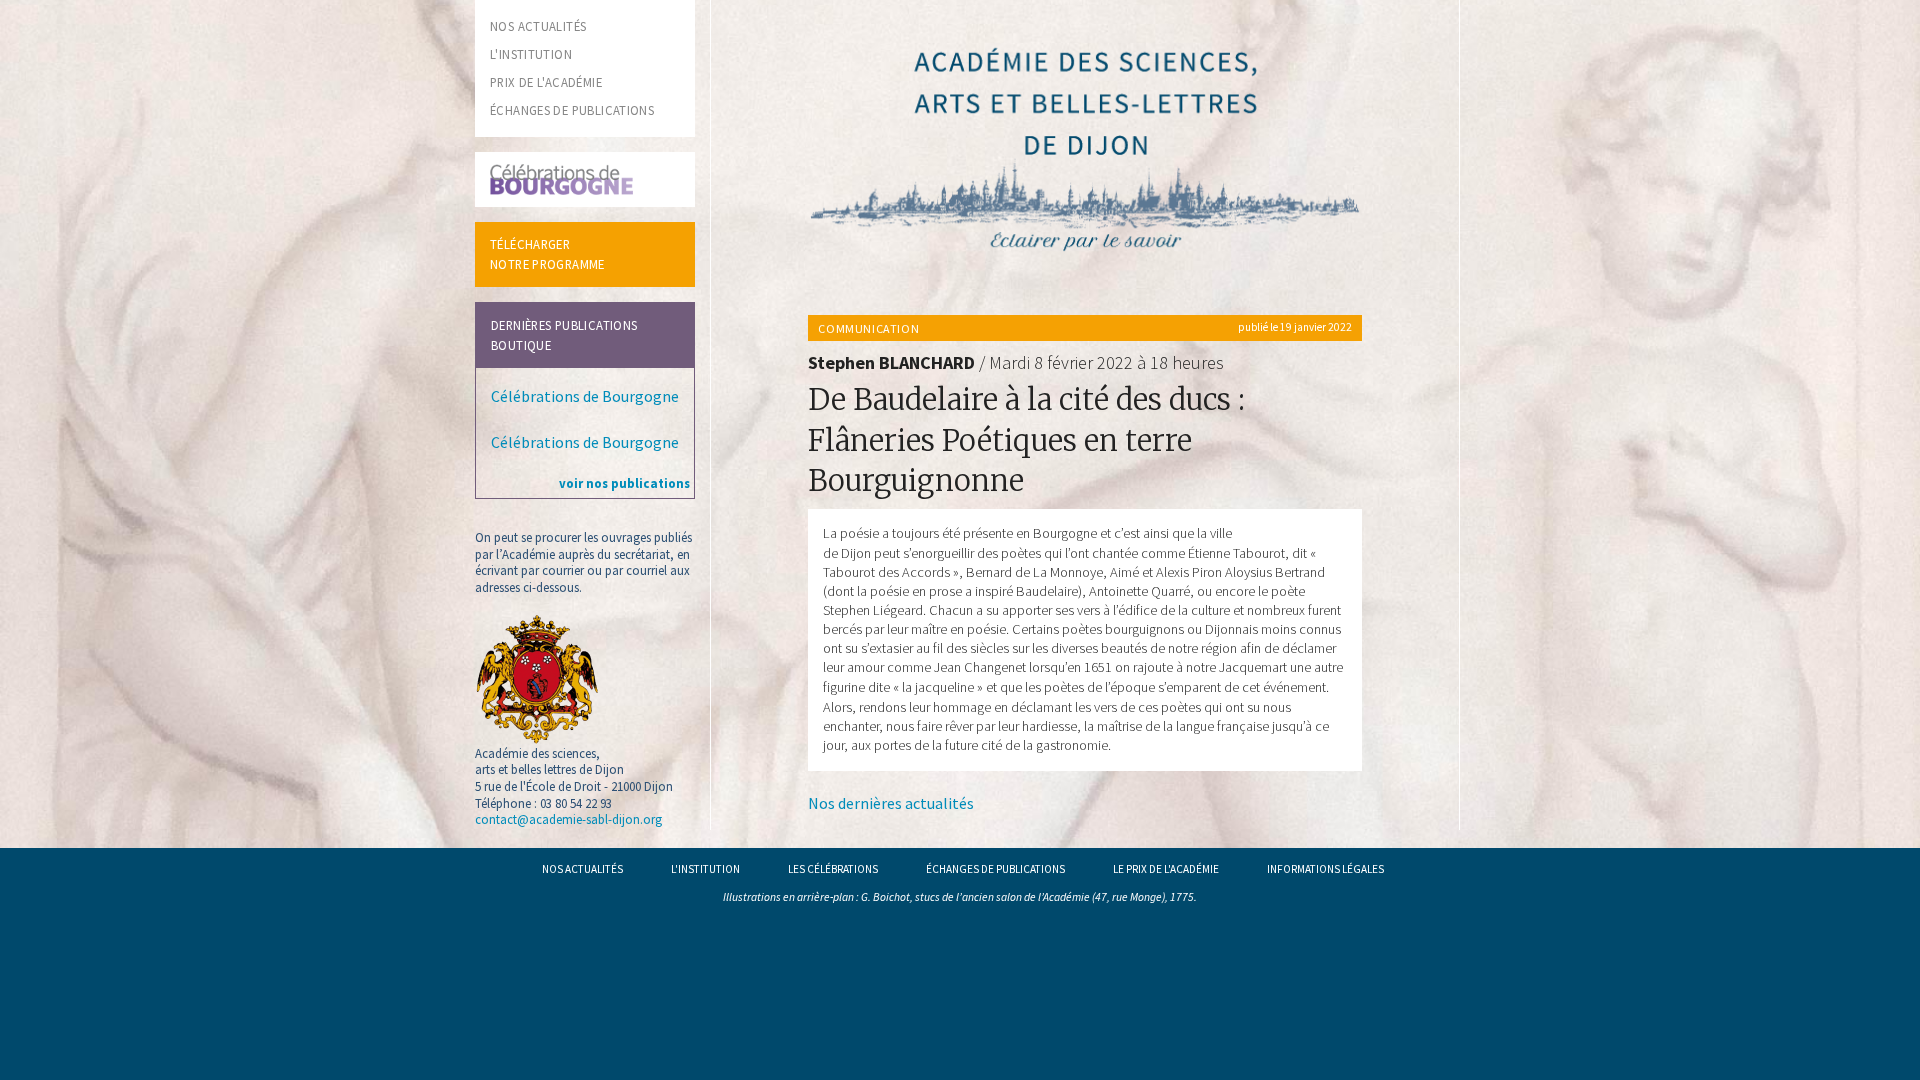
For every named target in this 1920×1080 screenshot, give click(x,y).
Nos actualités (582, 869)
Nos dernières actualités (891, 803)
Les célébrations (833, 869)
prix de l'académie (546, 82)
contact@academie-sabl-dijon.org (568, 819)
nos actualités (538, 26)
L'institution (705, 869)
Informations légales (1325, 869)
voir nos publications (624, 483)
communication (868, 328)
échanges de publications (572, 110)
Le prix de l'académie (1166, 869)
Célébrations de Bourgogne (585, 396)
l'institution (531, 54)
